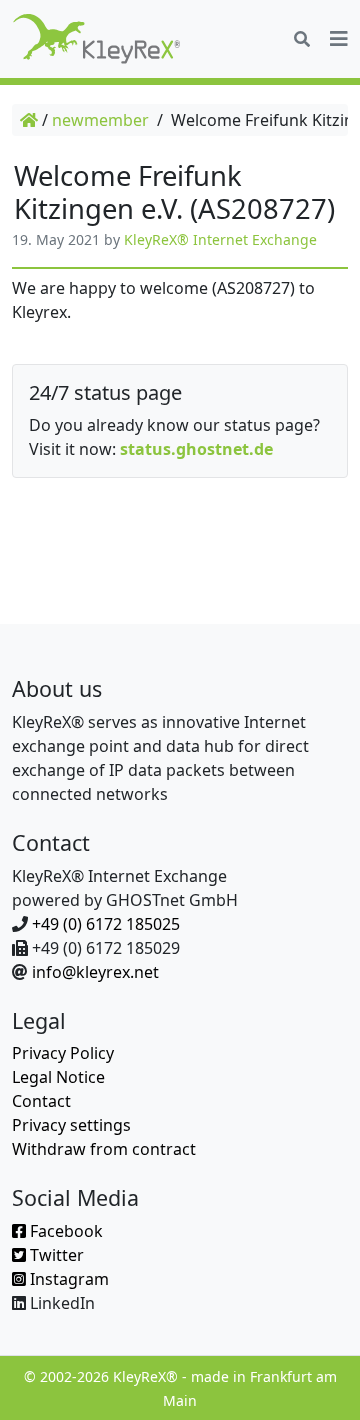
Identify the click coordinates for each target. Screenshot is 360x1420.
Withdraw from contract (104, 1149)
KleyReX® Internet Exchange (220, 239)
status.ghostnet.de (196, 449)
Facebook (64, 1231)
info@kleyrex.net (95, 972)
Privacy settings (71, 1125)
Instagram (67, 1279)
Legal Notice (58, 1077)
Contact (41, 1101)
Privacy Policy (63, 1053)
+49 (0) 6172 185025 (106, 924)
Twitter (55, 1255)
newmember (100, 120)
